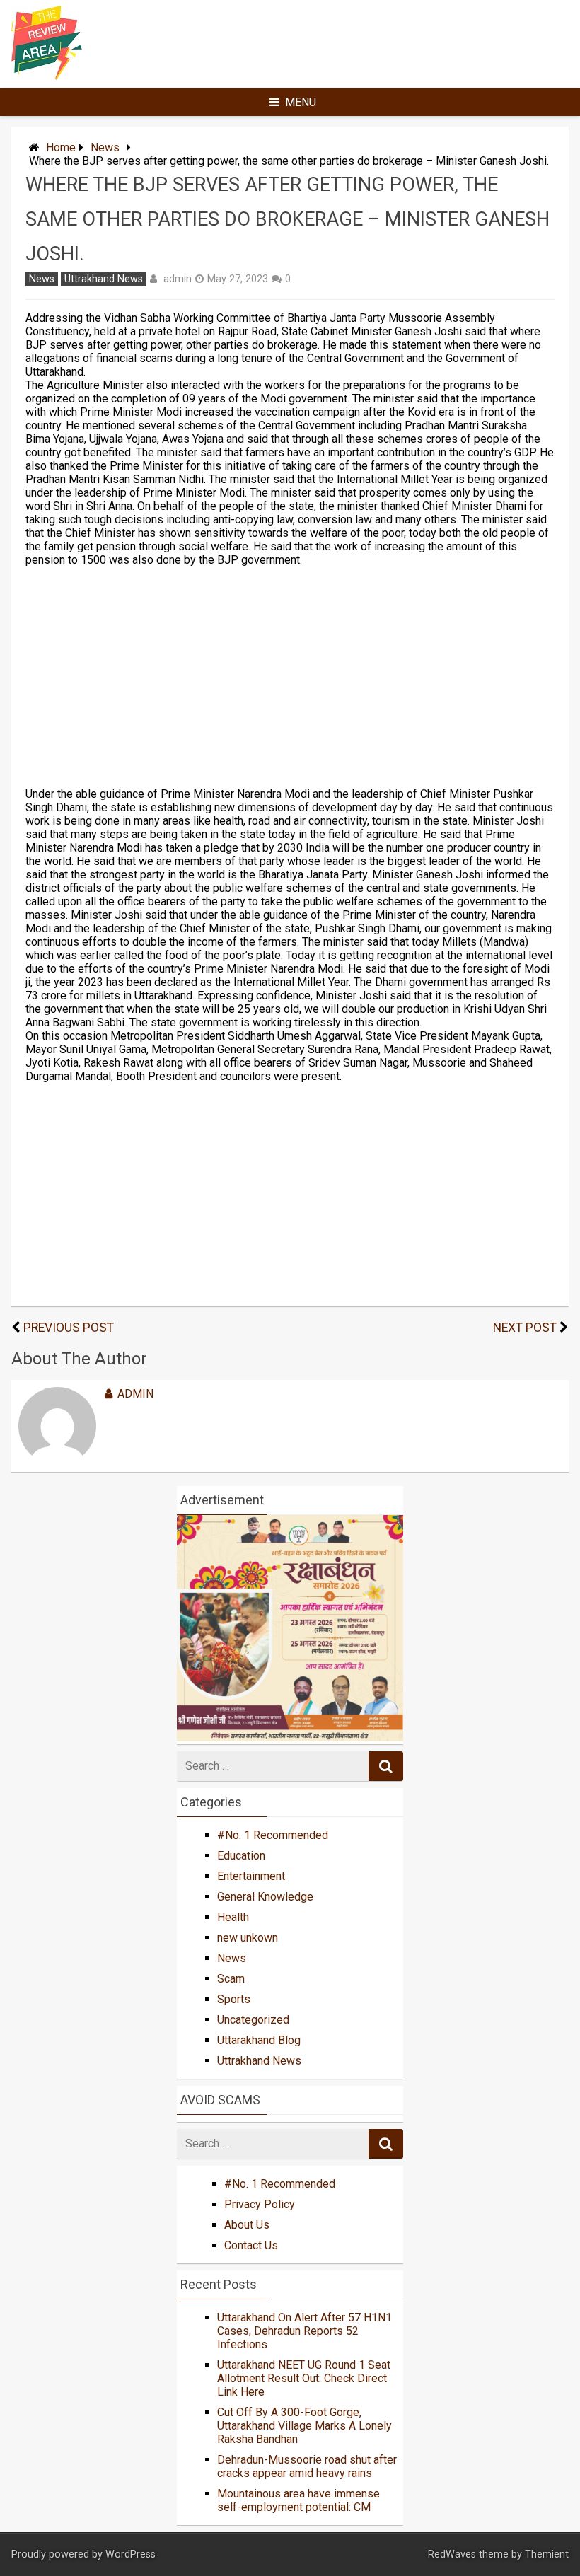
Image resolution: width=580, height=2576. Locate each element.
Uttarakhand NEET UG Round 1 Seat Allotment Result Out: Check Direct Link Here (304, 2378)
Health (233, 1917)
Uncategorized (253, 2020)
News (105, 147)
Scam (231, 1979)
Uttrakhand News (104, 279)
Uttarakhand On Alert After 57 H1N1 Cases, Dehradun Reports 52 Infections (304, 2331)
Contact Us (251, 2245)
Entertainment (251, 1876)
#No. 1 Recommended (273, 1835)
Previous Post (69, 1328)
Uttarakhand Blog (259, 2040)
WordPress (130, 2554)
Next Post (525, 1328)
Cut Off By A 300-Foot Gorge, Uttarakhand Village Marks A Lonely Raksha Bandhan (304, 2426)
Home (61, 147)
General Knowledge (265, 1897)
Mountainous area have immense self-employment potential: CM (298, 2500)
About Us (247, 2225)
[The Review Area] (47, 76)
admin (178, 279)
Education (241, 1856)
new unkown (248, 1938)
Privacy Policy (260, 2204)
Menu (301, 102)
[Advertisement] (290, 677)
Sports (234, 1999)
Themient (547, 2554)
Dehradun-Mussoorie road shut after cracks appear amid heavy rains (307, 2466)
